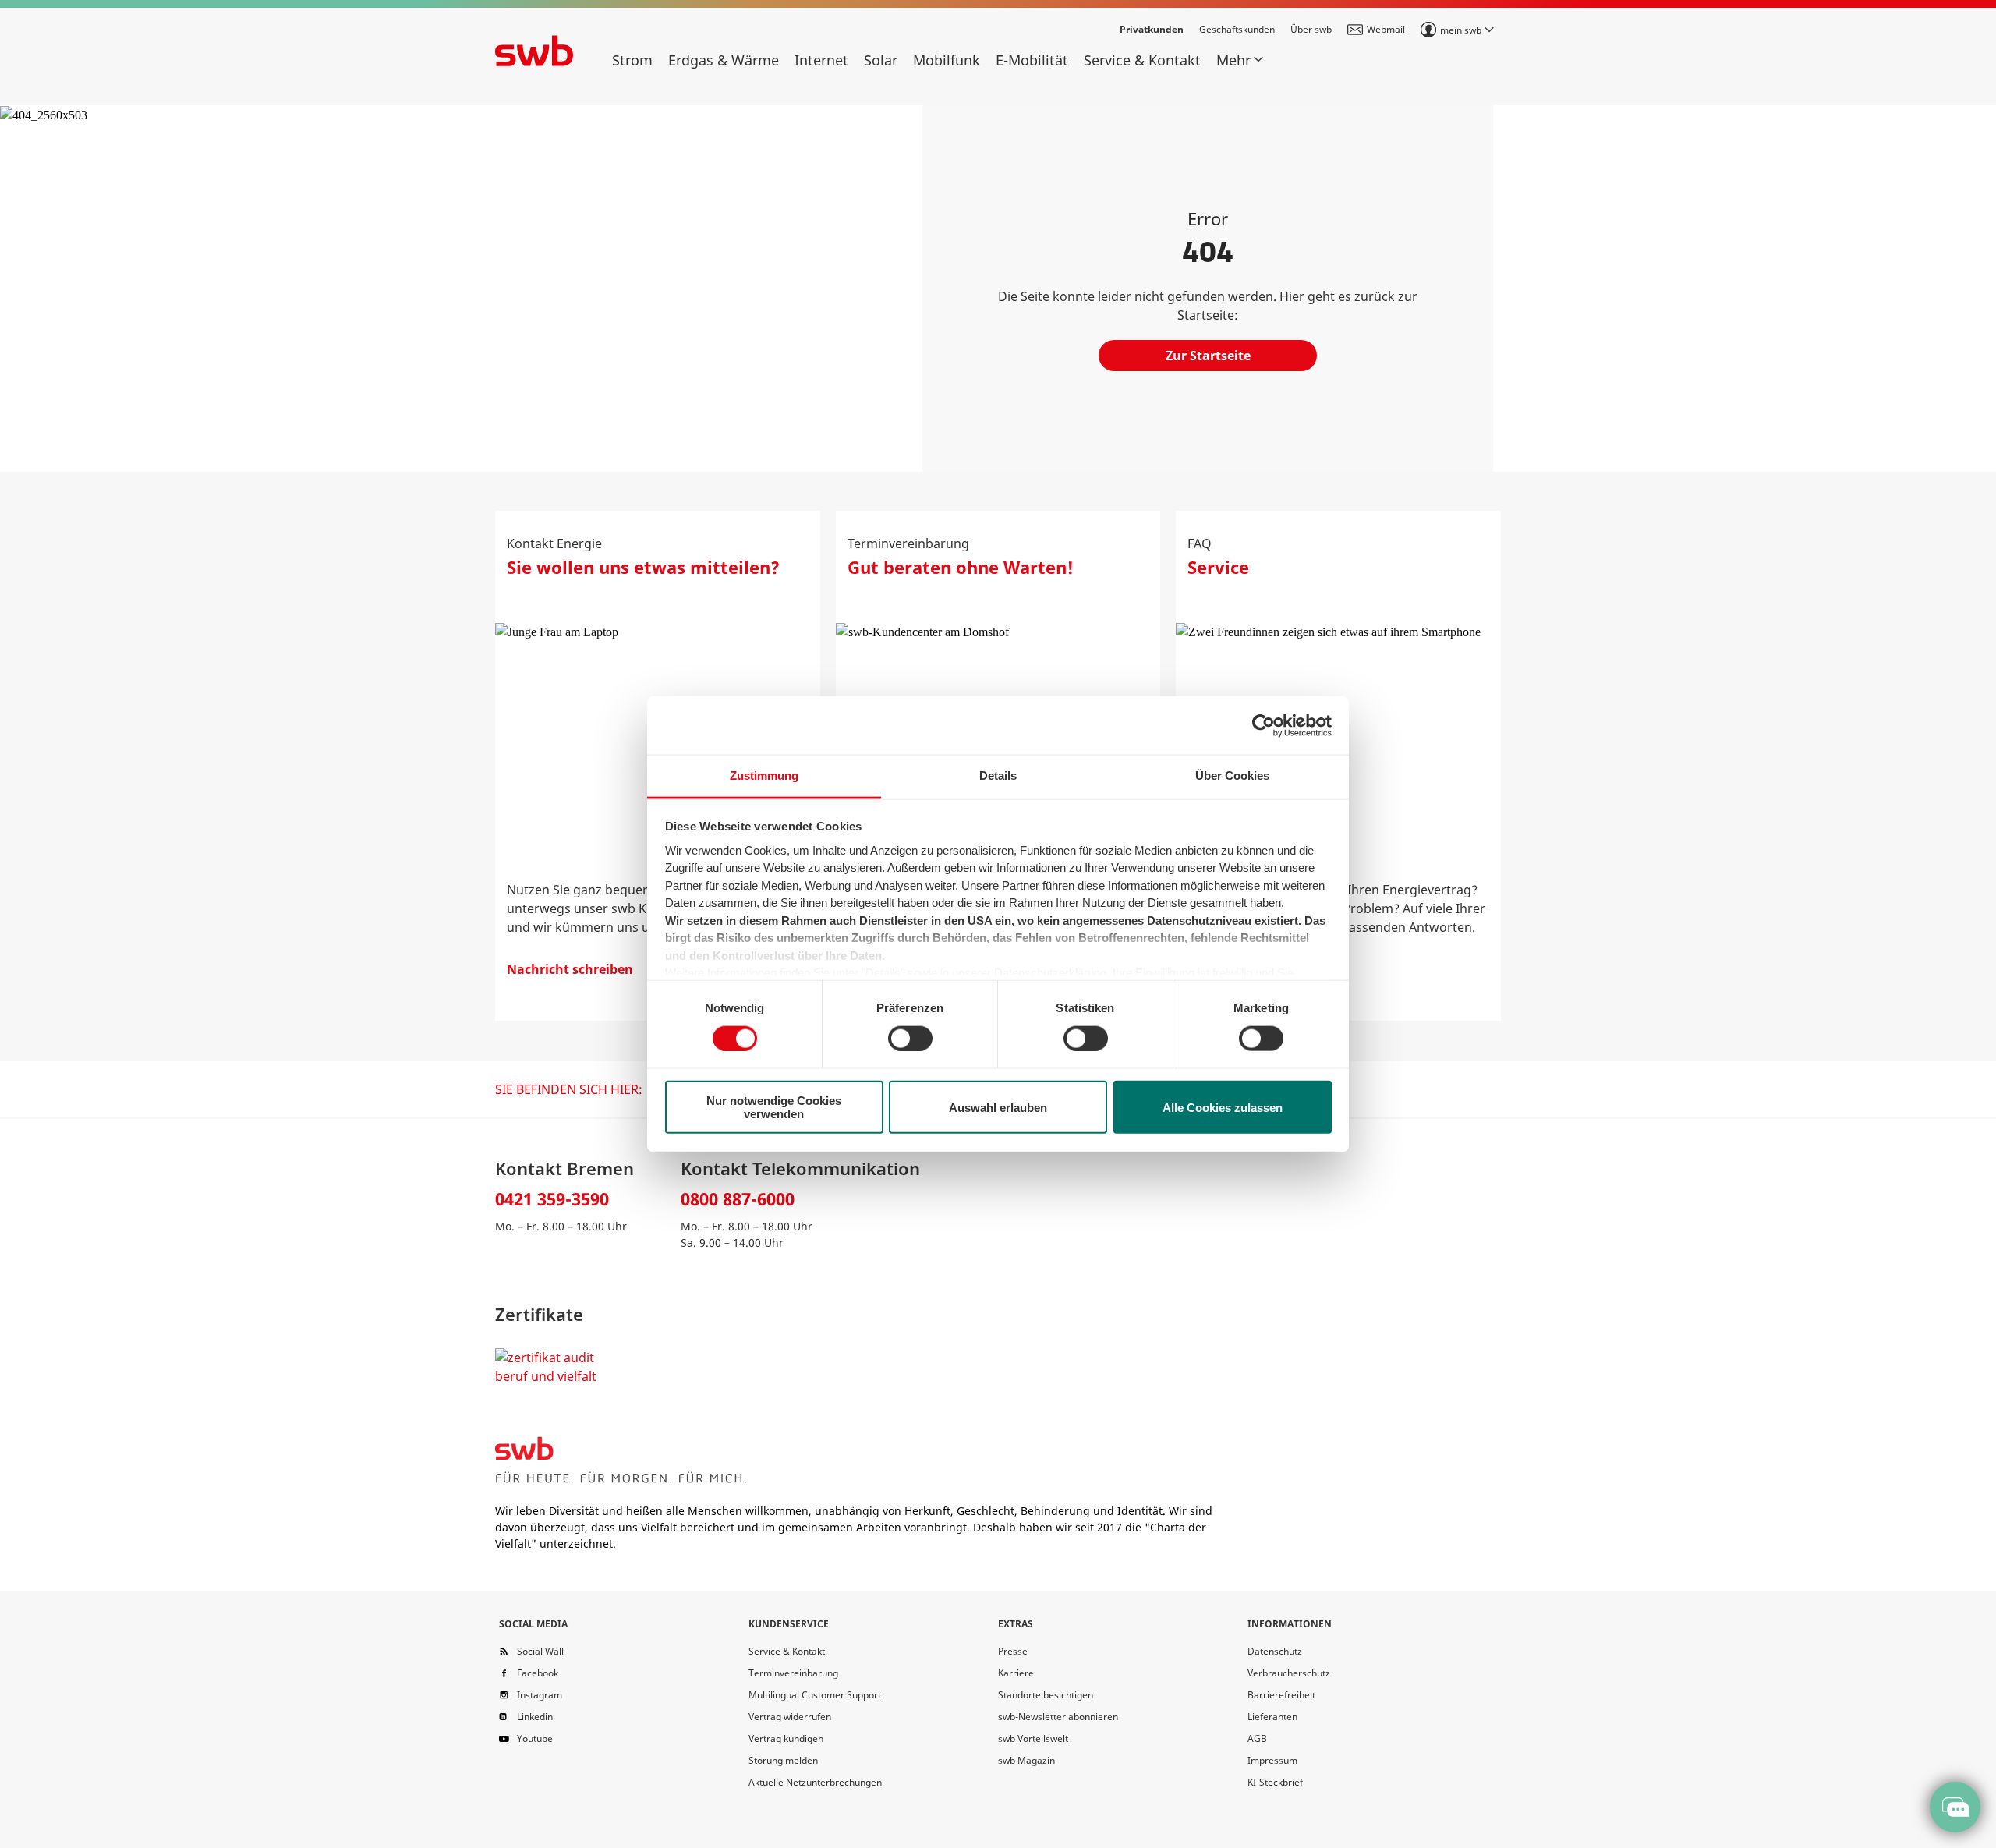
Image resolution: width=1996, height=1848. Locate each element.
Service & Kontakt (1142, 60)
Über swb (1311, 29)
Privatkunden (1152, 29)
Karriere (1016, 1673)
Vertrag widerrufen (790, 1717)
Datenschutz (1275, 1651)
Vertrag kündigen (786, 1738)
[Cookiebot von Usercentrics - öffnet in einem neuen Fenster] (1263, 725)
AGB (1257, 1738)
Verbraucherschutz (1289, 1673)
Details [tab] (998, 775)
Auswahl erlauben (998, 1107)
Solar (881, 60)
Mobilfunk (947, 60)
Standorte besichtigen (1046, 1695)
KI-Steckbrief (1275, 1782)
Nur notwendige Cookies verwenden (774, 1107)
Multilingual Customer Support (815, 1695)
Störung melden (783, 1760)
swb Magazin (1026, 1760)
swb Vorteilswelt (1033, 1738)
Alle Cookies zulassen (1223, 1107)
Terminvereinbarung (793, 1673)
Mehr (1233, 60)
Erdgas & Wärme (724, 60)
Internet (821, 60)
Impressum (1272, 1760)
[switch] (910, 1038)
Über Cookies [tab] (1232, 775)
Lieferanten (1272, 1717)
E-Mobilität (1032, 60)
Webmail (1386, 29)
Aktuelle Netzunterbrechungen (815, 1782)
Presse (1013, 1651)
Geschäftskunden (1237, 29)
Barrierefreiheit (1281, 1695)
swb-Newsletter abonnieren (1058, 1717)
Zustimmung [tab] (764, 775)
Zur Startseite (1208, 356)
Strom (632, 60)
